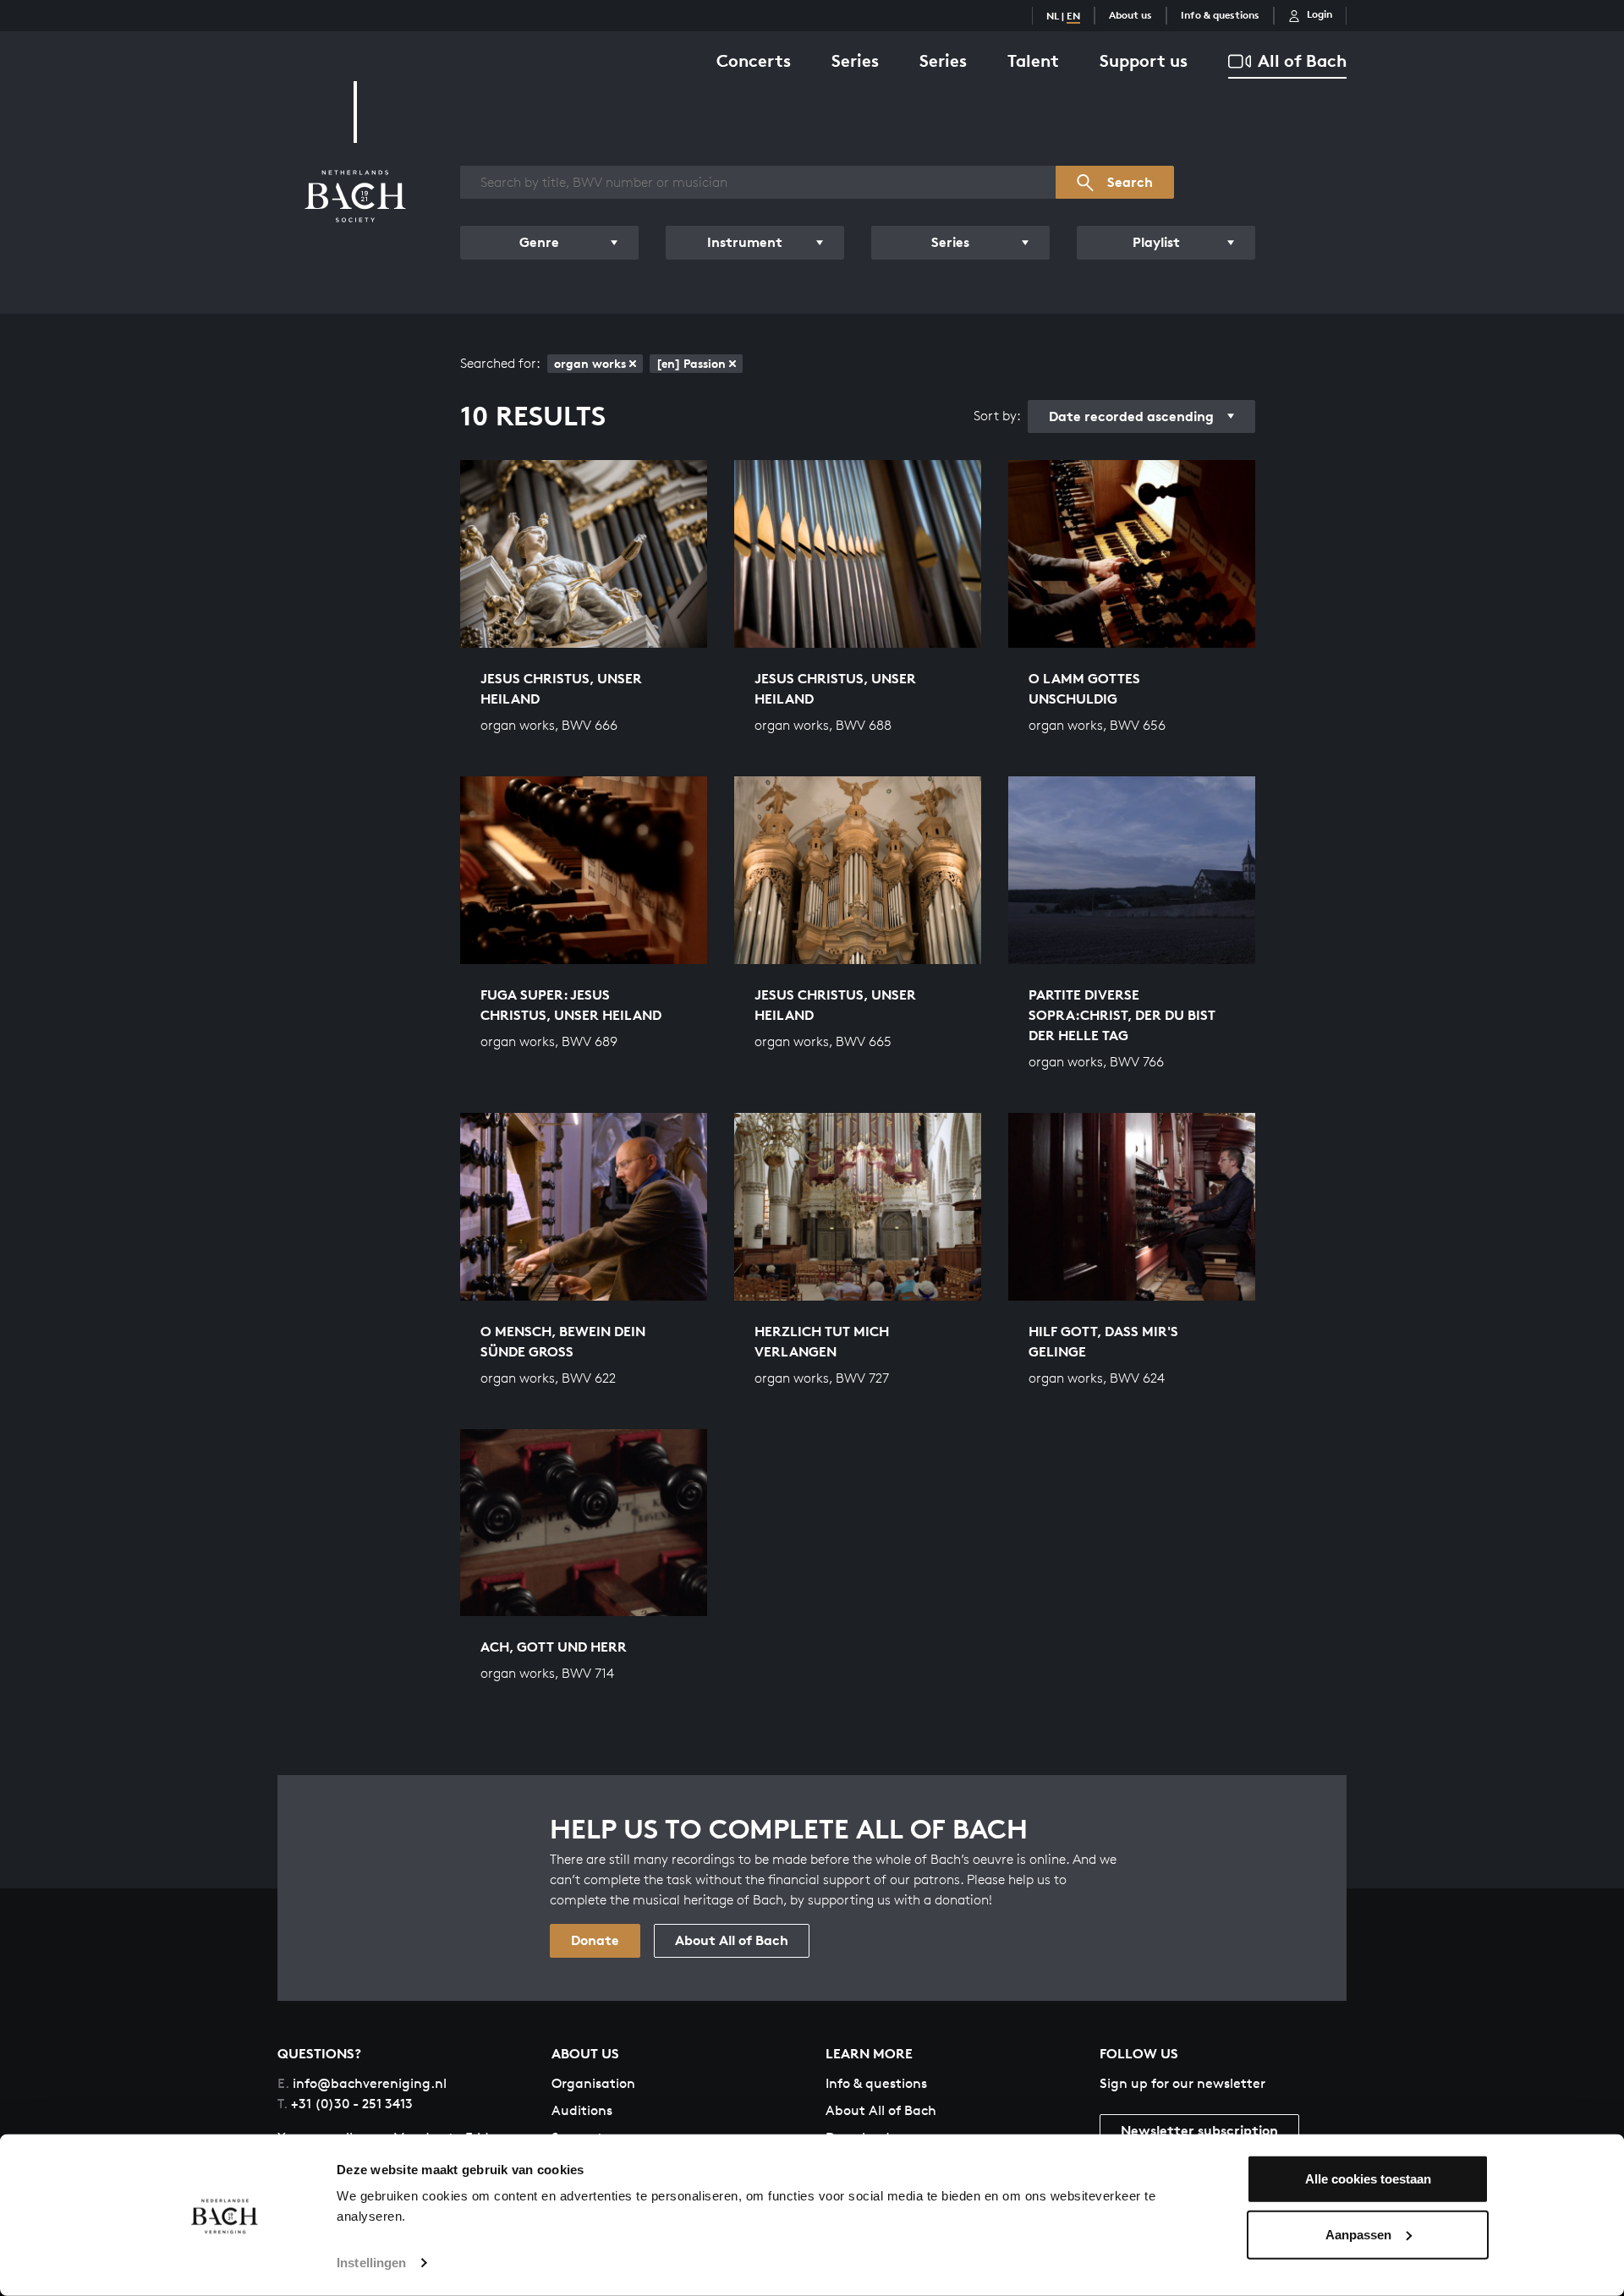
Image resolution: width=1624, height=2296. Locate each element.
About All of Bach (732, 1940)
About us (1130, 15)
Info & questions (1220, 15)
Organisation (593, 2083)
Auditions (582, 2110)
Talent (1033, 60)
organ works (590, 363)
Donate (595, 1940)
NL (1053, 16)
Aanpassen (1358, 2234)
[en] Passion (691, 363)
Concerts (754, 60)
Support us (1144, 60)
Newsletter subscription (1199, 2130)
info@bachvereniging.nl (362, 2083)
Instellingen (371, 2263)
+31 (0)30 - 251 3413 (345, 2104)
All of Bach (1302, 60)
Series (855, 60)
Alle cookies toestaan (1368, 2179)
